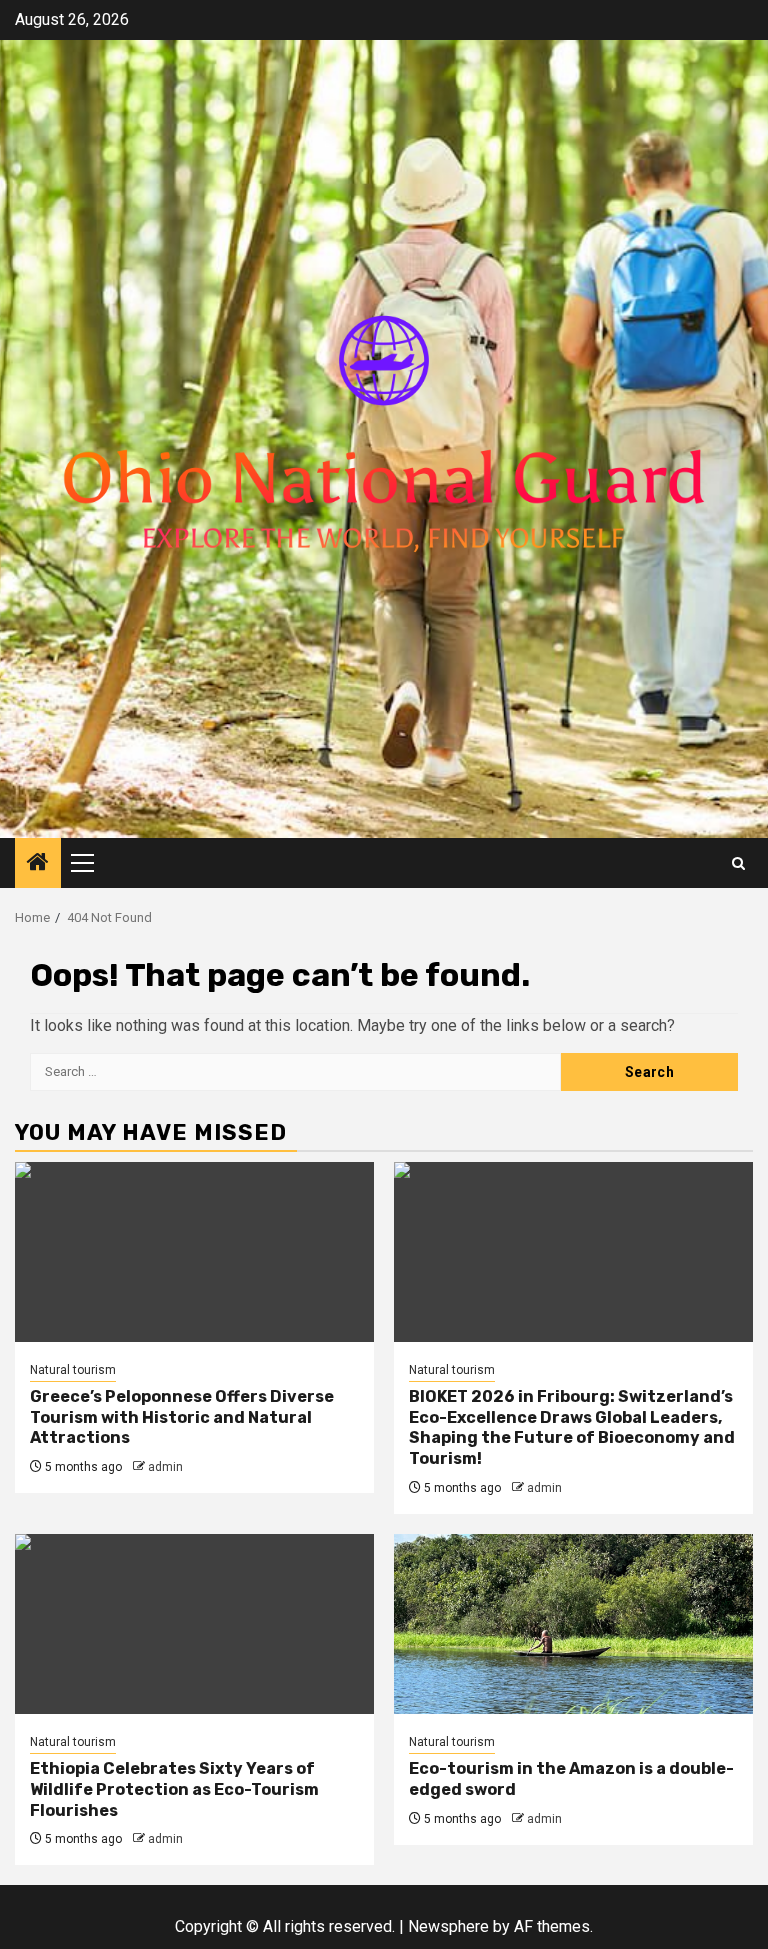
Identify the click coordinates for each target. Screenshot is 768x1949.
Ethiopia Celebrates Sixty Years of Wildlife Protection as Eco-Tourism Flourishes (174, 1789)
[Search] (738, 863)
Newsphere (448, 1926)
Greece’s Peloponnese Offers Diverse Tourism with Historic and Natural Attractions (182, 1417)
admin (165, 1467)
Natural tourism (73, 1370)
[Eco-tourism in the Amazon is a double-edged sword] (573, 1624)
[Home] (38, 864)
